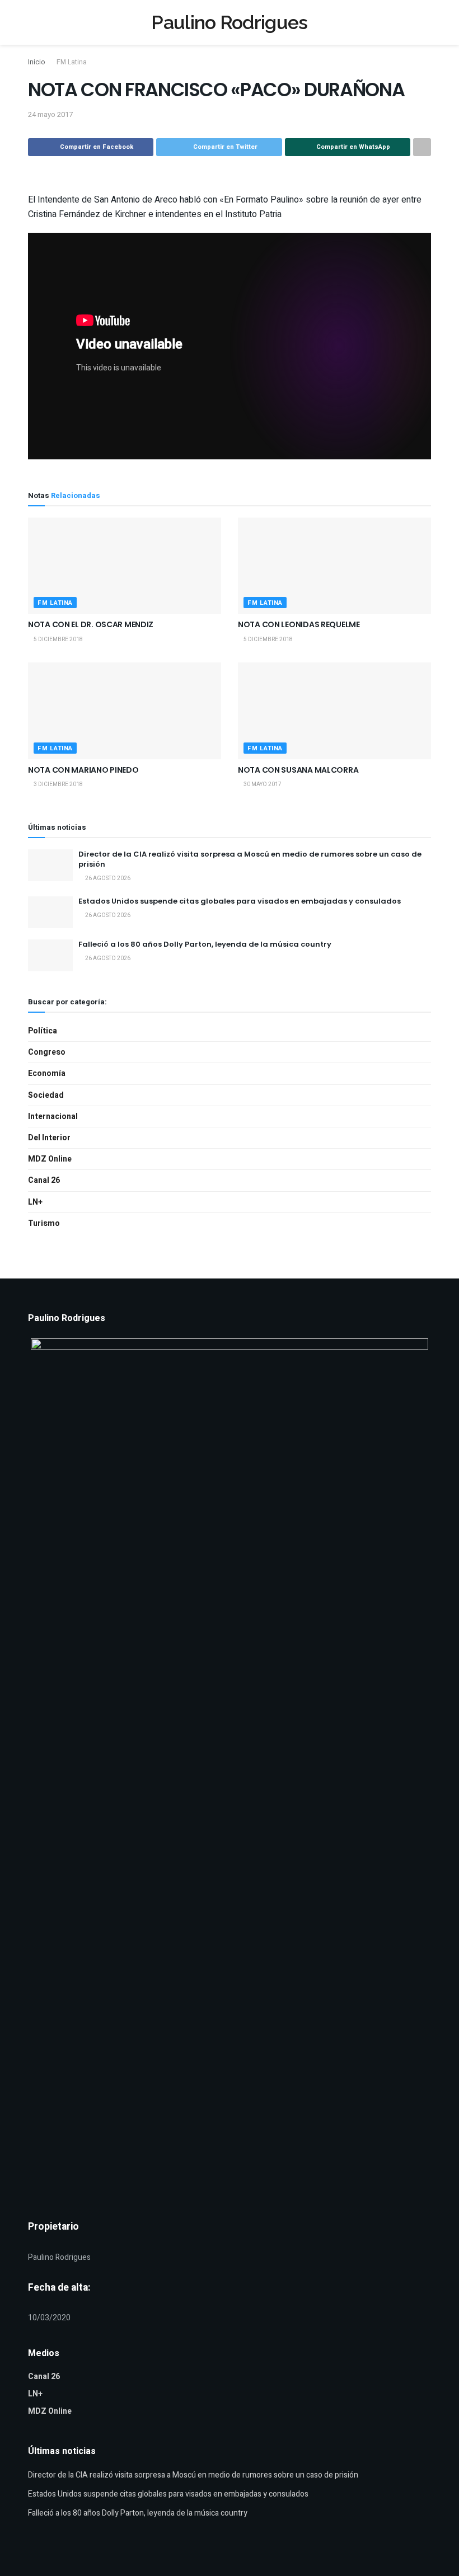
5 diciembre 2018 (58, 640)
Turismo (44, 1223)
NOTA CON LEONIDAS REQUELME (299, 624)
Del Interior (49, 1138)
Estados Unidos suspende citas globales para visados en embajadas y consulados (240, 901)
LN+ (35, 1202)
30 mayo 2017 (262, 784)
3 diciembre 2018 (58, 784)
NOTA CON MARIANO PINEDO (83, 770)
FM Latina (72, 62)
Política (43, 1031)
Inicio (36, 62)
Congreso (47, 1052)
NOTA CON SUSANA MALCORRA (298, 770)
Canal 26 (44, 1180)
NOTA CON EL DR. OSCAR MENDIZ (91, 624)
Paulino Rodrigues (229, 22)
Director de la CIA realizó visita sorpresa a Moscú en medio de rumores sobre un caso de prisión (250, 859)
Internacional (53, 1117)
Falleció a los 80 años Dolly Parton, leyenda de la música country (205, 944)
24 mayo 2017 (50, 114)
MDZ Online (50, 1159)
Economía (47, 1073)
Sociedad (46, 1095)
